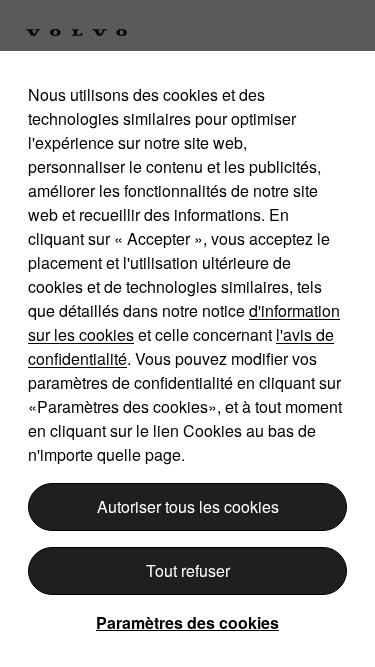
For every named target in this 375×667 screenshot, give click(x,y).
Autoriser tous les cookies (188, 506)
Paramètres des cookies (187, 622)
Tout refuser (188, 570)
